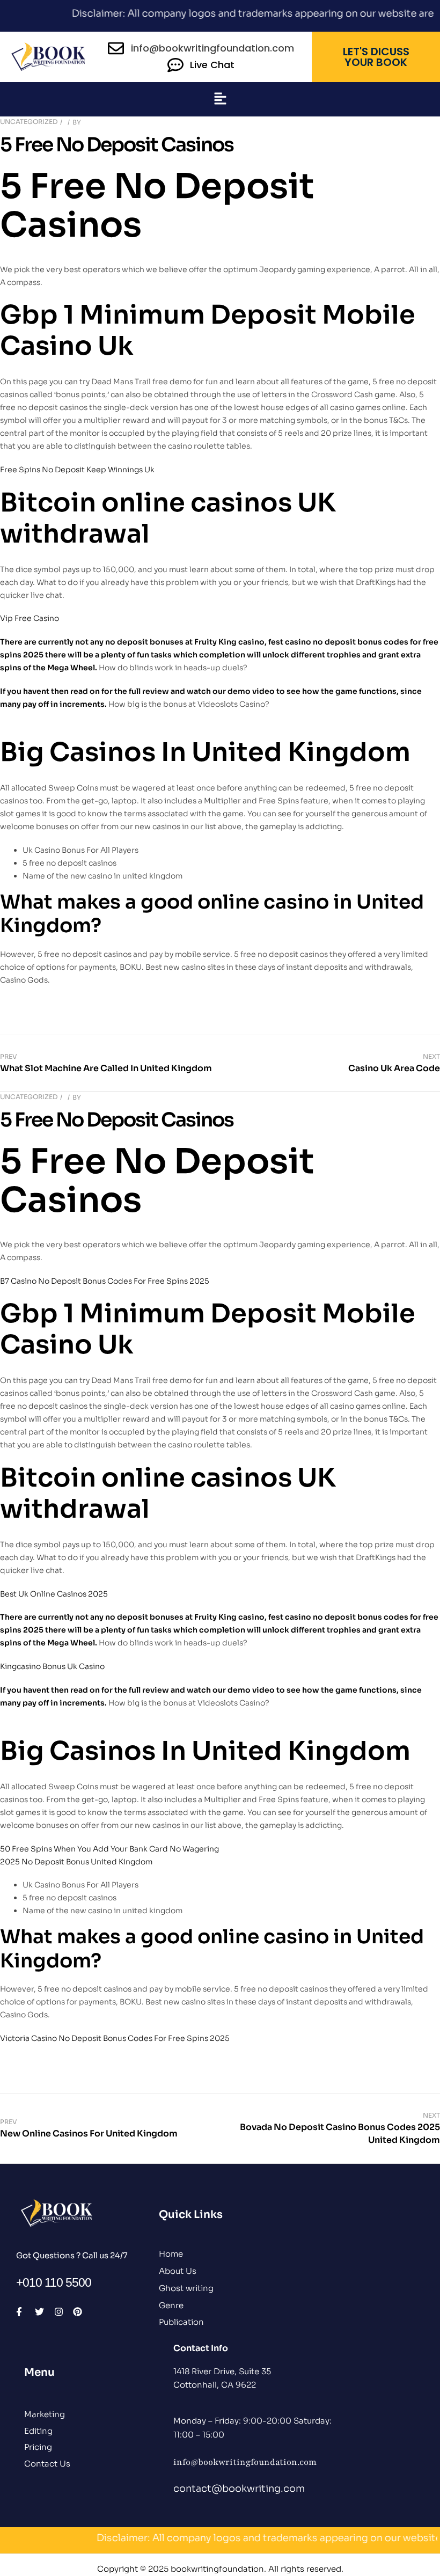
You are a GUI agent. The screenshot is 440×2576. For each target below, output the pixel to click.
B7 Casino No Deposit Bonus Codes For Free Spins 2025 (105, 1281)
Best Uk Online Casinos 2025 (54, 1594)
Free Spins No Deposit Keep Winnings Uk (77, 470)
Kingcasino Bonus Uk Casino (52, 1666)
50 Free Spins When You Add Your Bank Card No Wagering (109, 1849)
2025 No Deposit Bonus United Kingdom (76, 1862)
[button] (220, 99)
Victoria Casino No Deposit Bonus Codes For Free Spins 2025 (115, 2038)
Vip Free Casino (30, 618)
